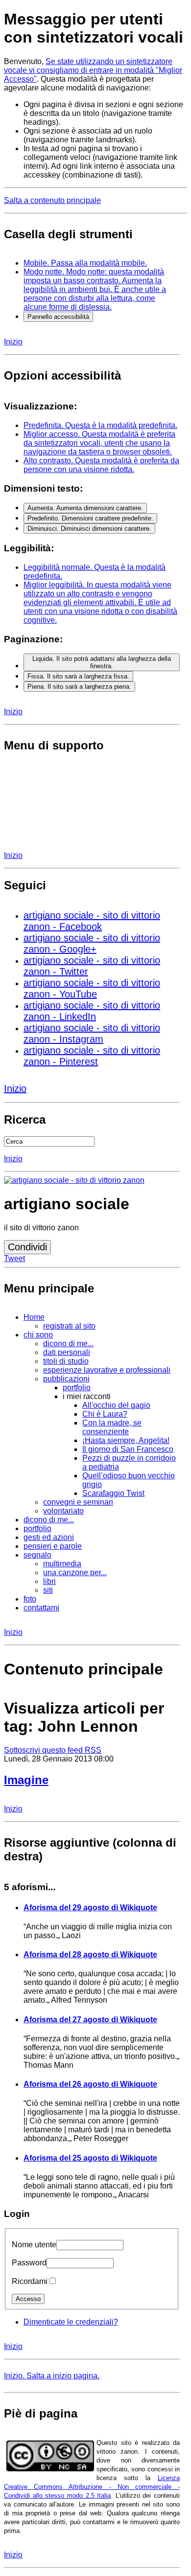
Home (34, 1317)
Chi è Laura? (105, 1414)
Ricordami (30, 2281)
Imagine (26, 1780)
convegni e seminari (78, 1502)
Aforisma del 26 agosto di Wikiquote (90, 2084)
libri (49, 1581)
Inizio (13, 342)
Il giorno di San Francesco (128, 1449)
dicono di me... (68, 1344)
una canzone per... (75, 1572)
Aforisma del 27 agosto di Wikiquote (90, 2020)
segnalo (37, 1555)
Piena (79, 687)
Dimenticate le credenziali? (71, 2322)
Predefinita (100, 425)
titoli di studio (66, 1361)
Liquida (102, 662)
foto (30, 1599)
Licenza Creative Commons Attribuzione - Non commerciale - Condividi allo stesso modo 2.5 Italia (92, 2487)
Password (29, 2263)
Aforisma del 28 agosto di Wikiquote (90, 1955)
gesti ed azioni (49, 1537)
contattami (41, 1608)
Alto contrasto (101, 465)
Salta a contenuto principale (52, 200)
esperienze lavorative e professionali (107, 1370)
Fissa (78, 676)
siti (48, 1590)
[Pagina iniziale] (74, 1180)
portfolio (77, 1388)
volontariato (63, 1511)
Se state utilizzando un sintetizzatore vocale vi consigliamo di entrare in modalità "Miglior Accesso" (93, 70)
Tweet (14, 1258)
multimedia (62, 1564)
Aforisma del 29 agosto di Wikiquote (90, 1908)
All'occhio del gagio (116, 1405)
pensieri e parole (53, 1546)
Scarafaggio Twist (113, 1493)
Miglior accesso (99, 443)
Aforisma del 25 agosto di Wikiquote (90, 2158)
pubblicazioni (66, 1379)
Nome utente (34, 2245)
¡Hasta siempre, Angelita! (126, 1440)
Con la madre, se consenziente (112, 1427)
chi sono (38, 1335)
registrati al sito (69, 1326)
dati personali (67, 1352)
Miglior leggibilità (100, 602)
